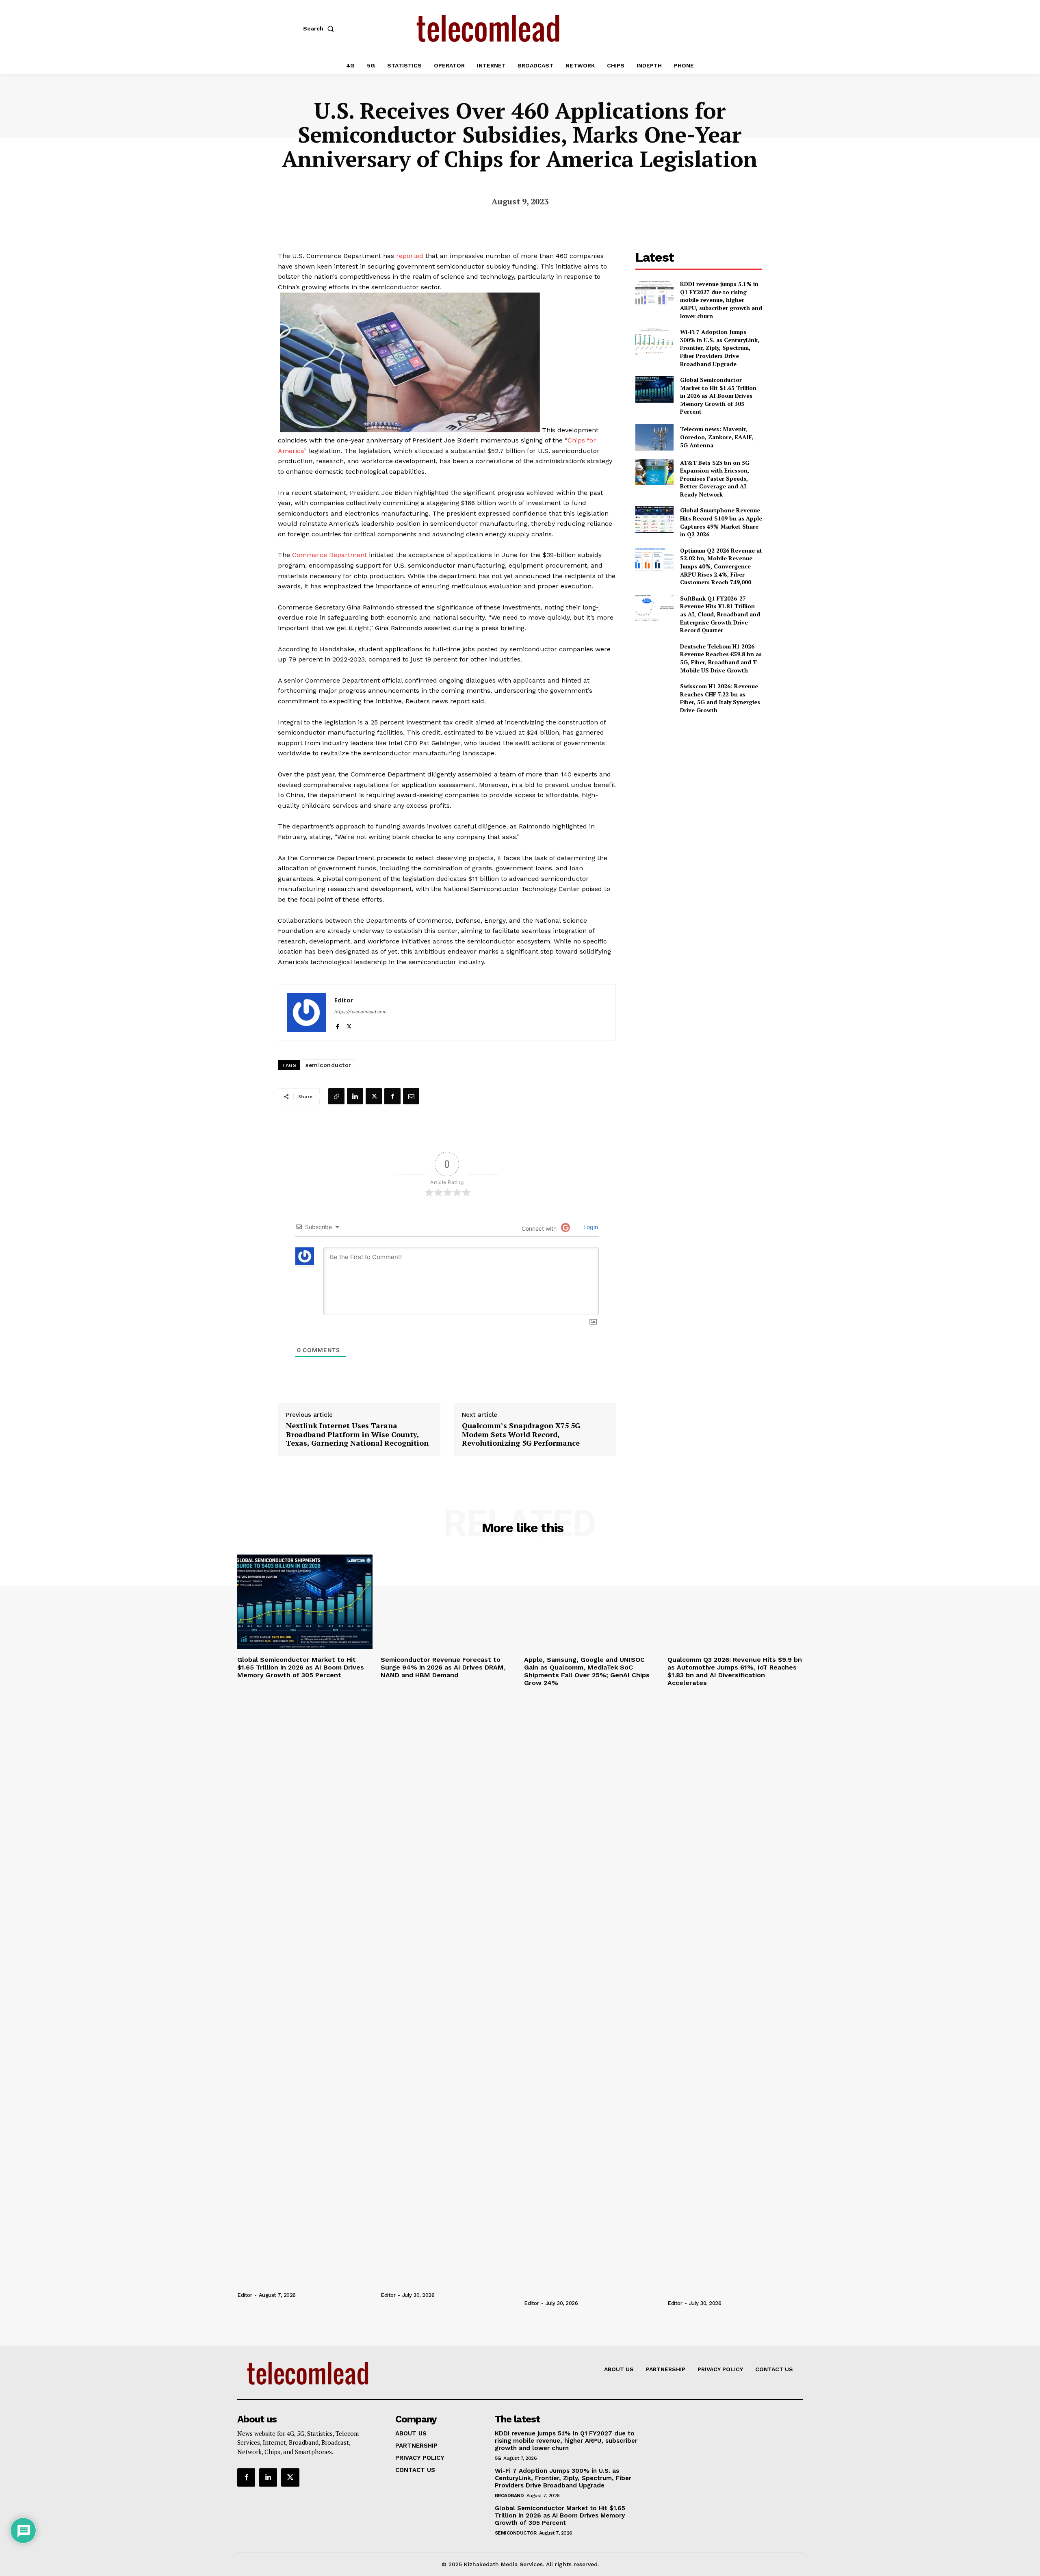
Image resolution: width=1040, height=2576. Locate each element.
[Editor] (306, 1013)
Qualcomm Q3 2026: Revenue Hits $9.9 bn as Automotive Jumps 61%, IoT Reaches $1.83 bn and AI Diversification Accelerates (735, 1671)
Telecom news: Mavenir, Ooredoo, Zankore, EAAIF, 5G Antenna (717, 437)
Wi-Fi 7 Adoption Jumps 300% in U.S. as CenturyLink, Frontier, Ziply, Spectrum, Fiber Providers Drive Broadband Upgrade (720, 348)
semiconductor (328, 1065)
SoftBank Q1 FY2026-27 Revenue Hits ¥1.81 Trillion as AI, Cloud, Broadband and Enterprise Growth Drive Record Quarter (720, 614)
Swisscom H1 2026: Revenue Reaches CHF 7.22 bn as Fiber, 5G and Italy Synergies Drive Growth (720, 698)
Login (590, 1227)
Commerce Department (329, 555)
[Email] (411, 1096)
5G (498, 2458)
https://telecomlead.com (361, 1012)
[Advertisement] (699, 778)
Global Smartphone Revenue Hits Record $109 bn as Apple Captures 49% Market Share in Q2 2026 (721, 522)
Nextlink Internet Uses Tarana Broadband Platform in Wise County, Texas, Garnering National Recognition (357, 1434)
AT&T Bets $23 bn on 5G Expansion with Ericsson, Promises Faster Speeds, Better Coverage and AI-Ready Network (715, 478)
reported (410, 256)
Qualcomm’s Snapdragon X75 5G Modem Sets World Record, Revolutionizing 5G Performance (521, 1434)
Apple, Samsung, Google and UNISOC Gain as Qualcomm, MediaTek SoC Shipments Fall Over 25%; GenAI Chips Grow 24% (587, 1671)
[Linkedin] (355, 1096)
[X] (349, 1025)
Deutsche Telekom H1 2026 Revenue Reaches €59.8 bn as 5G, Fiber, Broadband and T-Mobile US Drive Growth (721, 658)
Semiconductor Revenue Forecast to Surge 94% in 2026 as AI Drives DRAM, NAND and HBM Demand (443, 1667)
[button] (320, 28)
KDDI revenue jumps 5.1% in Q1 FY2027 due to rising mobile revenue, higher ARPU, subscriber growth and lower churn (721, 300)
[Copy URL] (336, 1096)
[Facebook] (337, 1025)
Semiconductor (516, 2533)
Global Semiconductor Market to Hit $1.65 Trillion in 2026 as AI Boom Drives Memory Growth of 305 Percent (718, 396)
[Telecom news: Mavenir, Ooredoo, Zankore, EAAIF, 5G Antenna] (654, 437)
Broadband (509, 2496)
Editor (344, 1000)
